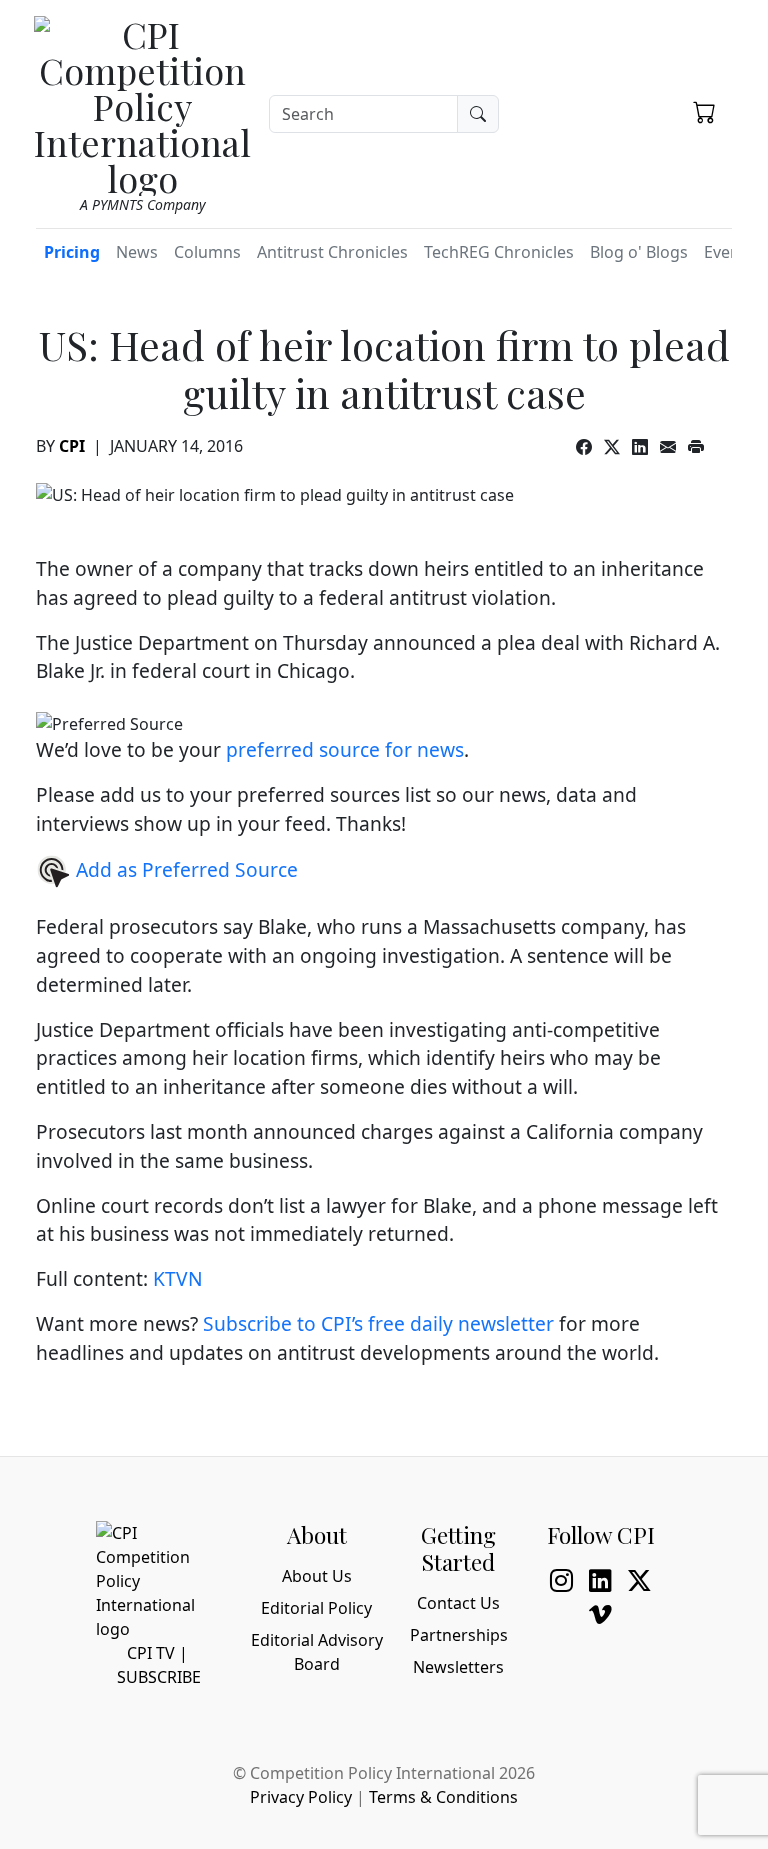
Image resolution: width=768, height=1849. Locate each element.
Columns (207, 252)
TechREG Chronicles (499, 252)
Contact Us (458, 1603)
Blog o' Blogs (639, 252)
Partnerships (459, 1635)
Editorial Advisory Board (317, 1652)
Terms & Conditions (443, 1797)
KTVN (178, 1278)
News (137, 252)
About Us (317, 1576)
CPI (72, 446)
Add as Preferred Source (184, 869)
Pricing (72, 252)
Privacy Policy (301, 1797)
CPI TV (151, 1653)
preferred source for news (345, 749)
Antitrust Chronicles (332, 252)
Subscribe (159, 1677)
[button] (704, 111)
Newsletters (458, 1667)
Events (729, 252)
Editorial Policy (316, 1608)
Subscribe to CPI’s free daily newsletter (378, 1323)
